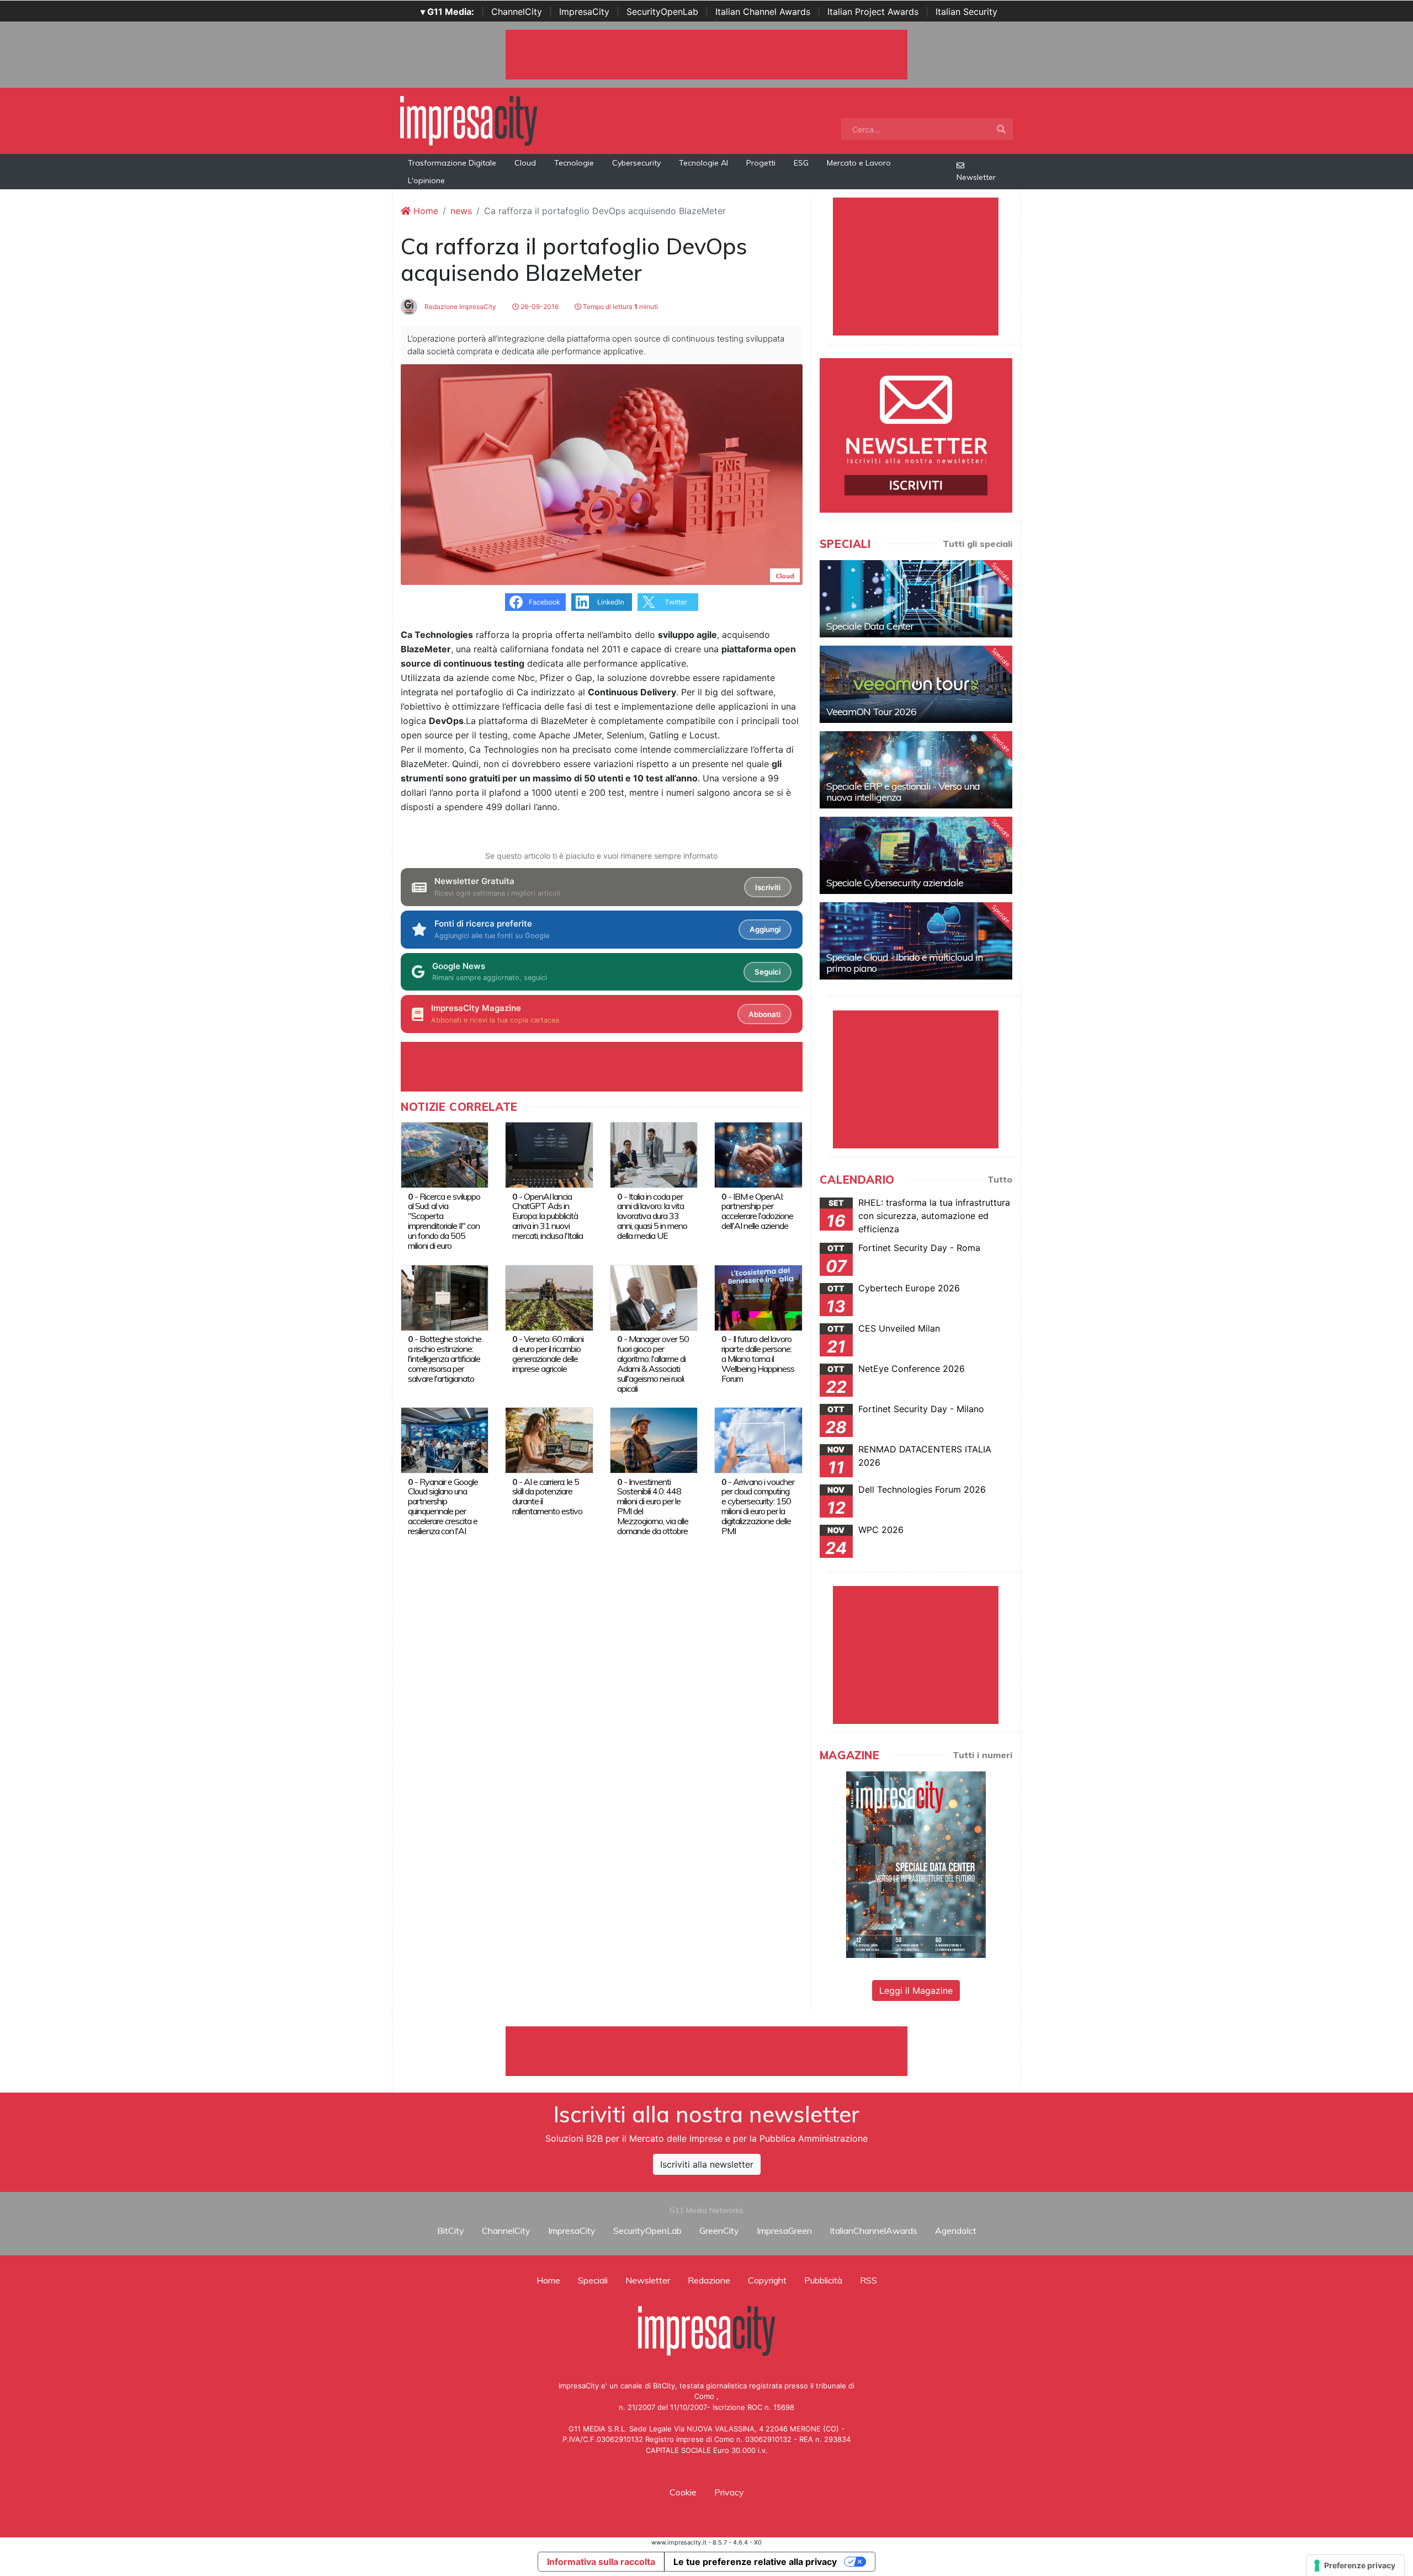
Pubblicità (823, 2280)
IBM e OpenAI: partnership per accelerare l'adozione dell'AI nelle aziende (757, 1211)
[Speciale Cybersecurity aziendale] (916, 855)
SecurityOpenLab (662, 12)
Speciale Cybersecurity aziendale (895, 883)
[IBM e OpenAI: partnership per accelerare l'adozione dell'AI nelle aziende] (758, 1154)
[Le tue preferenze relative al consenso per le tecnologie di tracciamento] (1355, 2566)
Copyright (767, 2280)
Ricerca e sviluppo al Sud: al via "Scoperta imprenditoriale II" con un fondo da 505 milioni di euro (444, 1221)
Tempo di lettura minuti (620, 307)
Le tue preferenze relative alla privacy (755, 2562)
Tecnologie (574, 163)
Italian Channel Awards (763, 12)
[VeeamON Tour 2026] (916, 684)
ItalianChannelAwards (873, 2231)
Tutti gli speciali (978, 544)
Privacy (729, 2492)
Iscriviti (768, 887)
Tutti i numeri (982, 1755)
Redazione (709, 2280)
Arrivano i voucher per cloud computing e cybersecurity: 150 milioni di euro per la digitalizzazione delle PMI (758, 1507)
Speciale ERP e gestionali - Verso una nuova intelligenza (903, 792)
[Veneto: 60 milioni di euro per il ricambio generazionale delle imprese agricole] (549, 1297)
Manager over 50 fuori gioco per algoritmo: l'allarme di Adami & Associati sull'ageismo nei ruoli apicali (653, 1364)
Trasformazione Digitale (452, 163)
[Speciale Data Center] (916, 599)
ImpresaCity (584, 12)
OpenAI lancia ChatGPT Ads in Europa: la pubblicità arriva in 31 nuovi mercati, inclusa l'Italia (548, 1216)
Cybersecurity (636, 163)
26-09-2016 (539, 307)
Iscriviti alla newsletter (707, 2164)
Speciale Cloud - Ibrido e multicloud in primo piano (904, 963)
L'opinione (426, 180)
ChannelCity (517, 12)
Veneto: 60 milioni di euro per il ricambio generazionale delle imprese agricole (548, 1354)
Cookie (683, 2492)
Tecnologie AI (703, 163)
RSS (868, 2280)
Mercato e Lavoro (859, 163)
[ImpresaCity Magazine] (916, 1864)
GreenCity (719, 2231)
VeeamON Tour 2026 (871, 712)
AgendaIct (956, 2231)
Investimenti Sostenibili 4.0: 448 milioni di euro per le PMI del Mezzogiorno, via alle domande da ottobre (653, 1507)
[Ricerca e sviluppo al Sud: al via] (445, 1154)
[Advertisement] (706, 2051)
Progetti (761, 163)
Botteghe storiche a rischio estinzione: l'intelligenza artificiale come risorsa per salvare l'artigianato (445, 1359)
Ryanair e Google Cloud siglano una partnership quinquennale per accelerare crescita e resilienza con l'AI (443, 1507)
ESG (801, 163)
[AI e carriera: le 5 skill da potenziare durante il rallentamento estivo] (549, 1439)
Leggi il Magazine (916, 1990)
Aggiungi (765, 929)
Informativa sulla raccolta (601, 2562)
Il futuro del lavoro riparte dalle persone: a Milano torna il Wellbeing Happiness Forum (758, 1359)
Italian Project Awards (873, 12)
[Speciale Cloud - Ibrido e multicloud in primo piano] (916, 941)
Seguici (767, 972)
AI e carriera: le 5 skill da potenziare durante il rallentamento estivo (547, 1497)
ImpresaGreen (784, 2231)
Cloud (525, 163)
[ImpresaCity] (469, 120)
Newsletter (976, 177)
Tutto (1000, 1179)
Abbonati (764, 1014)
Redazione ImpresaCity (460, 307)
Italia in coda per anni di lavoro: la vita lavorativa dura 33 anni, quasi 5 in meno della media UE (652, 1216)
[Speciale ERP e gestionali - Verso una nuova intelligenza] (916, 770)
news (461, 211)
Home (424, 211)
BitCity (451, 2231)
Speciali (593, 2280)
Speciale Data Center (870, 626)
